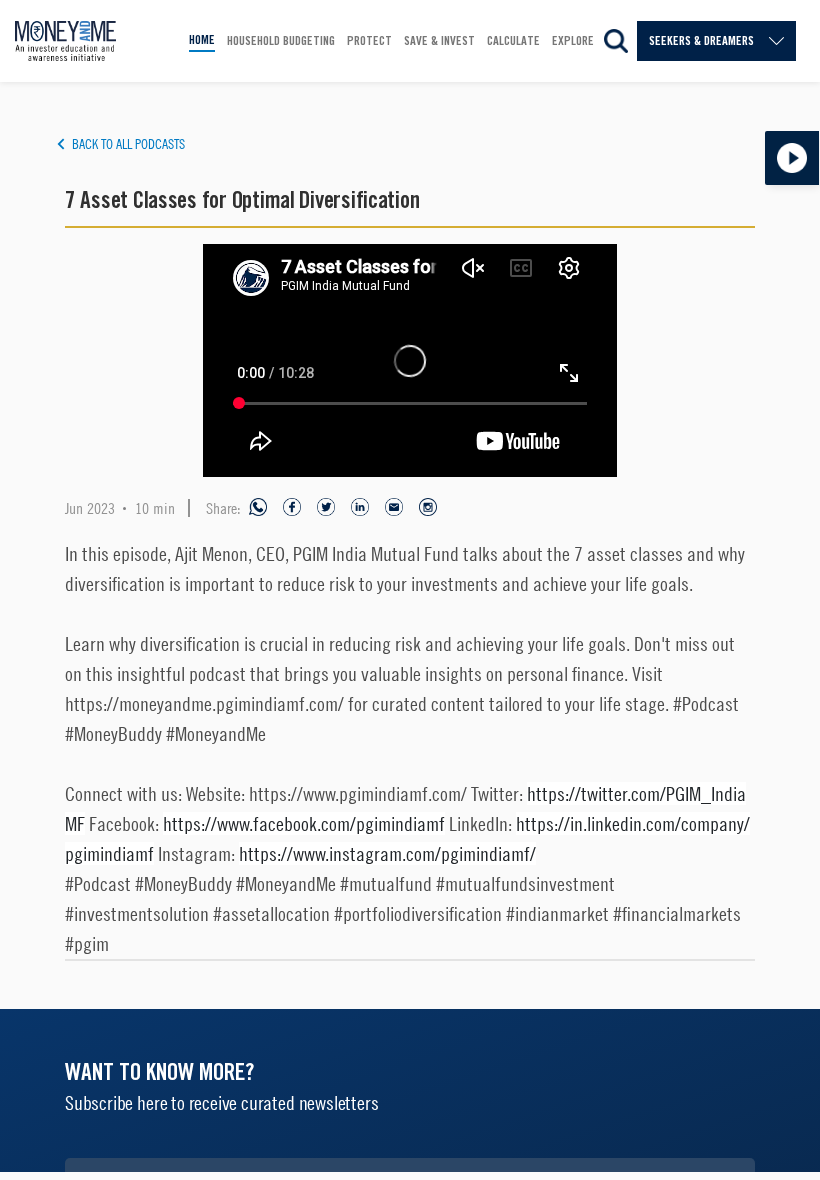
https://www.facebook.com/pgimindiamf (304, 823)
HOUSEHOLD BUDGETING (281, 40)
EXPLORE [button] (573, 40)
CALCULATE (513, 40)
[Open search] (616, 41)
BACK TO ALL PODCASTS (128, 144)
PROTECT (369, 40)
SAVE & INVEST (439, 40)
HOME (202, 39)
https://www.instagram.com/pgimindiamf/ (387, 853)
